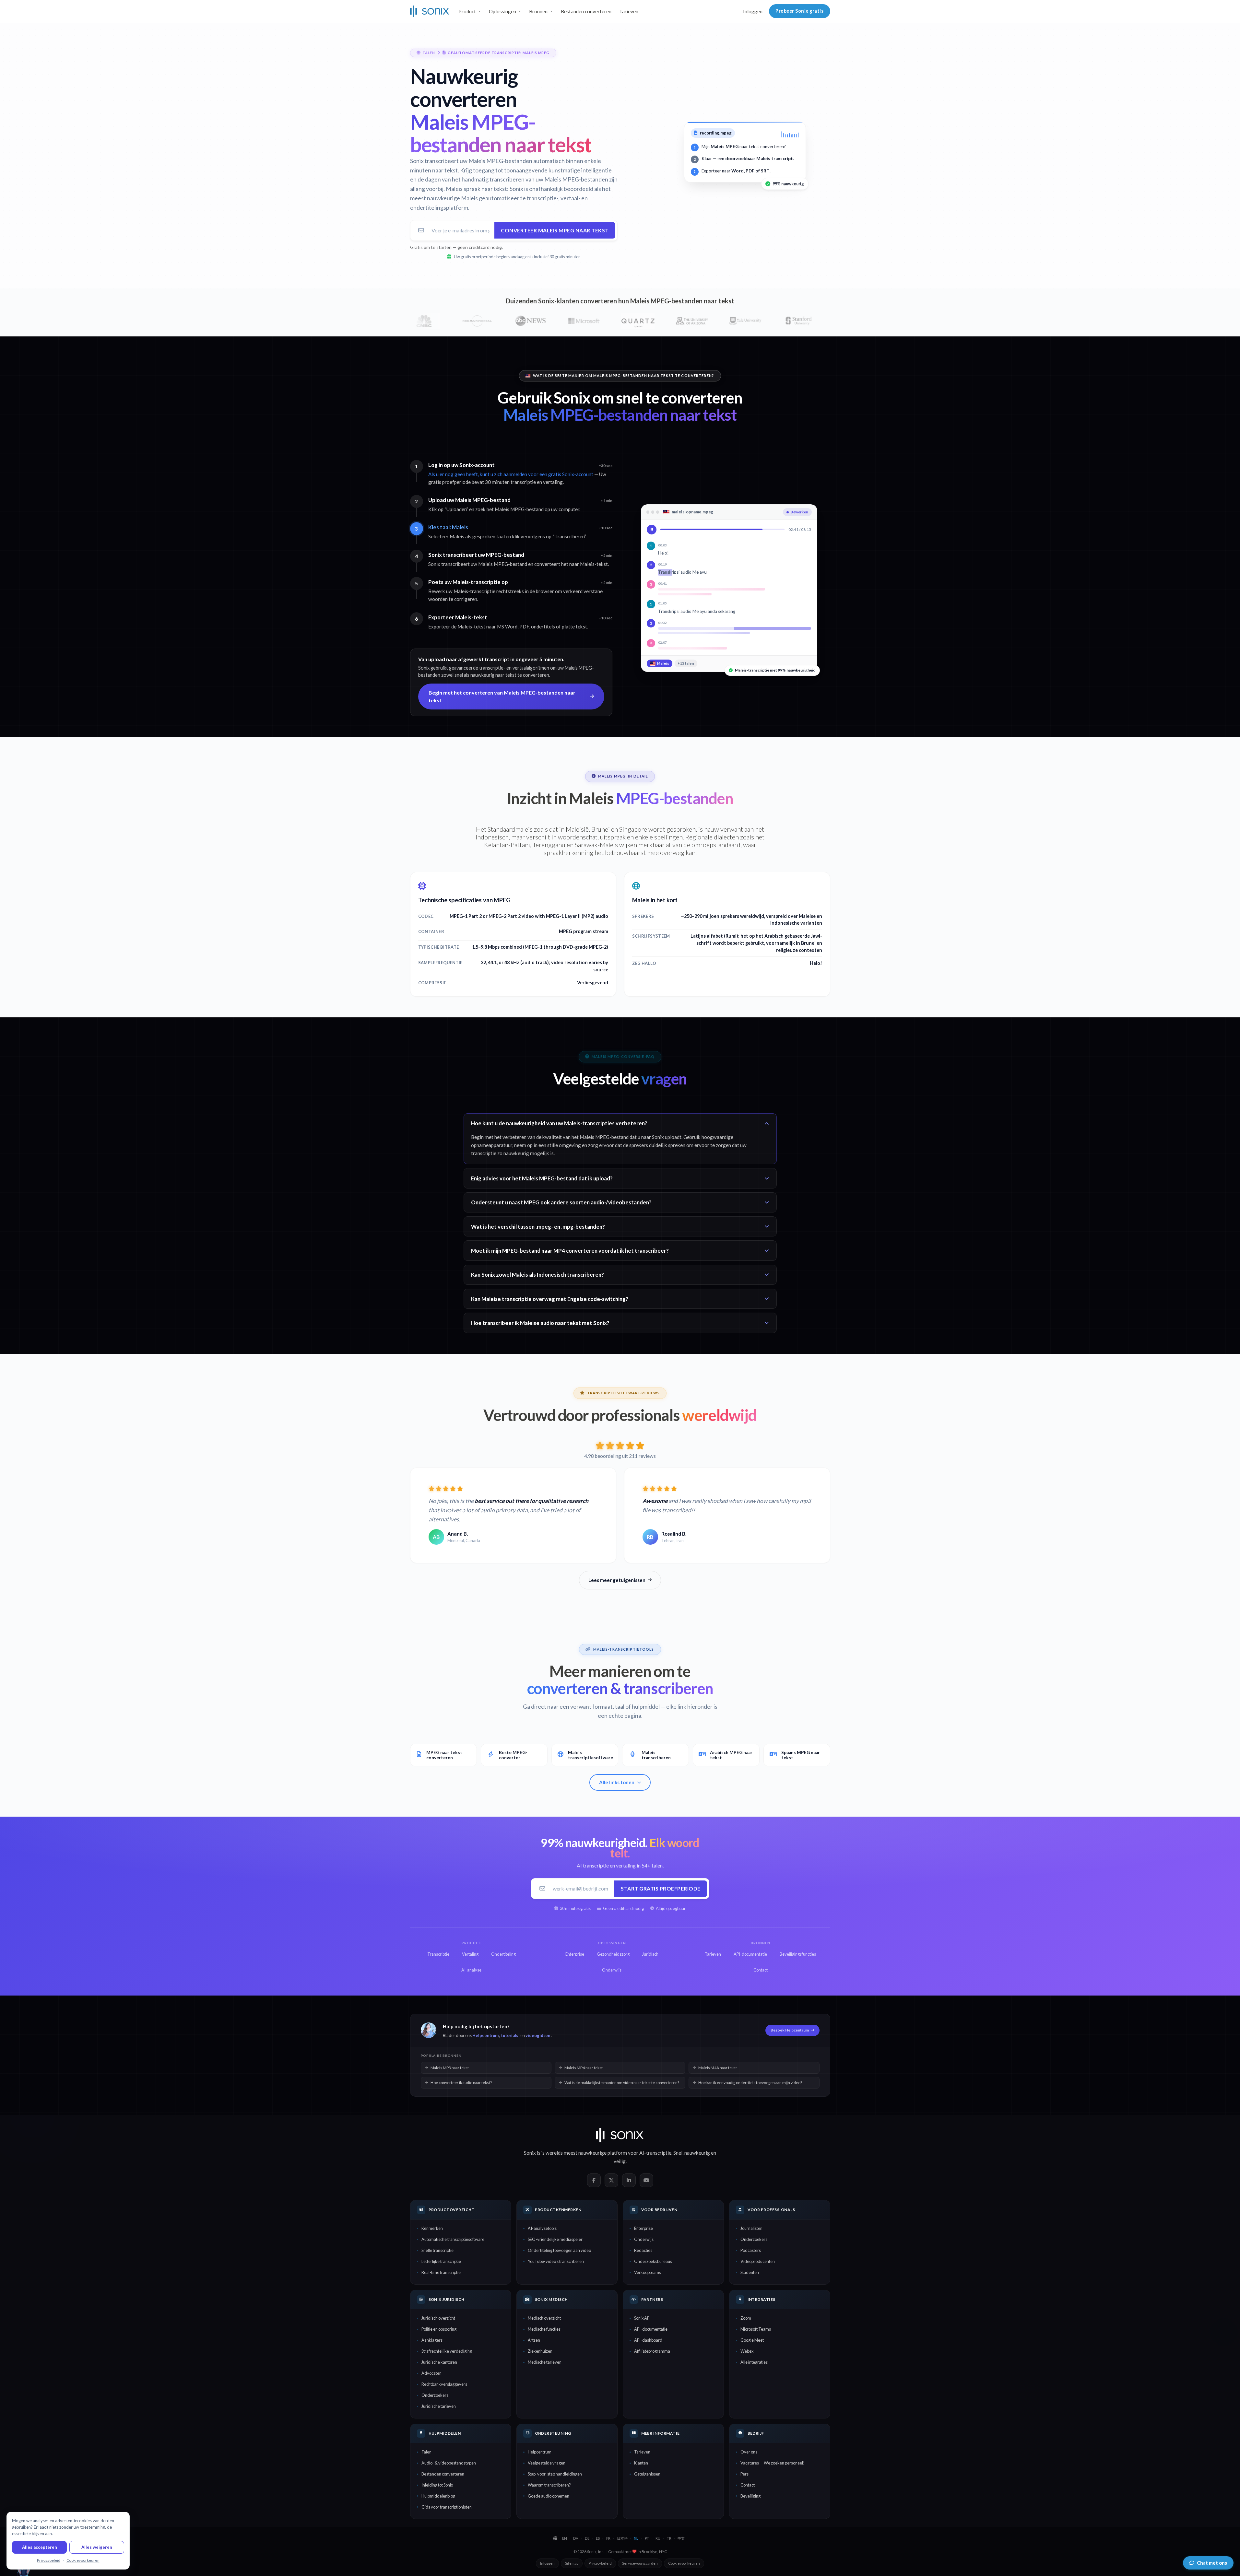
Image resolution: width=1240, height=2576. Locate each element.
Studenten (750, 2272)
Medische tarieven (545, 2362)
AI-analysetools (542, 2228)
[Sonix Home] (430, 11)
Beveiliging (750, 2496)
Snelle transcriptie (437, 2250)
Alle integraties (754, 2362)
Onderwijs (644, 2239)
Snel (678, 2153)
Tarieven (629, 11)
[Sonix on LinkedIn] (629, 2180)
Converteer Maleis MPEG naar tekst (555, 230)
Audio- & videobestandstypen (449, 2463)
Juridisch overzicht (438, 2318)
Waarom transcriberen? (549, 2485)
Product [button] (467, 11)
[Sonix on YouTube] (646, 2180)
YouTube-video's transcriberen (556, 2261)
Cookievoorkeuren (684, 2563)
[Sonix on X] (611, 2180)
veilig (620, 2161)
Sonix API (642, 2318)
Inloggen (753, 11)
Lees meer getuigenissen (617, 1580)
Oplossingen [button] (502, 11)
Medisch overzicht (544, 2318)
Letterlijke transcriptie (441, 2261)
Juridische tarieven (439, 2406)
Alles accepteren (40, 2547)
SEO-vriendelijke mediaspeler (555, 2239)
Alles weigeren (97, 2547)
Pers (744, 2474)
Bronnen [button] (538, 11)
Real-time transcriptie (441, 2272)
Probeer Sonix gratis (799, 11)
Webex (747, 2351)
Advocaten (431, 2373)
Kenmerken (432, 2228)
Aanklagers (432, 2340)
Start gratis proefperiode (661, 1888)
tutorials (509, 2035)
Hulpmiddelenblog (438, 2496)
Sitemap (572, 2563)
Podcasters (751, 2250)
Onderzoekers (754, 2239)
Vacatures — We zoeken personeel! (773, 2463)
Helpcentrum (485, 2035)
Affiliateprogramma (652, 2351)
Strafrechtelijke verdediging (447, 2351)
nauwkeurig (697, 2153)
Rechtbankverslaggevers (444, 2384)
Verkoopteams (648, 2272)
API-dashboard (648, 2340)
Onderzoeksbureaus (653, 2261)
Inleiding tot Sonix (437, 2485)
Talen (426, 2452)
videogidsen (538, 2035)
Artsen (534, 2340)
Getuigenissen (647, 2474)
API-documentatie (651, 2329)
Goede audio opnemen (549, 2496)
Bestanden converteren (586, 11)
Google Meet (752, 2340)
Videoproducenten (758, 2261)
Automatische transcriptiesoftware (453, 2239)
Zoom (746, 2318)
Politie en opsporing (439, 2329)
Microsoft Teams (756, 2329)
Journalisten (751, 2228)
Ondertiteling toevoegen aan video (559, 2250)
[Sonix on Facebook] (594, 2180)
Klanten (641, 2463)
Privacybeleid (600, 2563)
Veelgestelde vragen (547, 2463)
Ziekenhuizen (540, 2351)
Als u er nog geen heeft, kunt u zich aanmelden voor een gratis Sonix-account (511, 474)
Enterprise (644, 2228)
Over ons (749, 2452)
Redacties (643, 2250)
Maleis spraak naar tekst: (477, 189)
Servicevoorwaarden (640, 2563)
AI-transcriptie (655, 2153)
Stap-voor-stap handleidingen (555, 2474)
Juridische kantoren (439, 2362)
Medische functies (544, 2329)
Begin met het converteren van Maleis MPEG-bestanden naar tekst (502, 696)
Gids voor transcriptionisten (447, 2507)
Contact (748, 2485)
